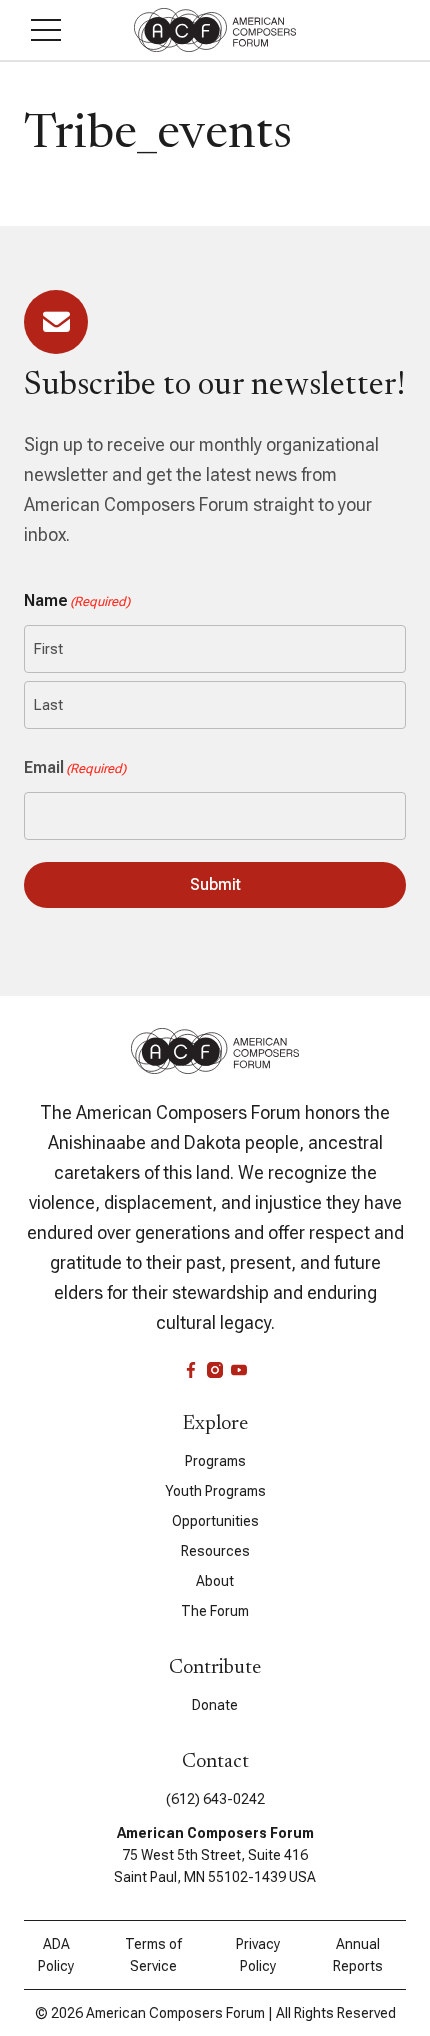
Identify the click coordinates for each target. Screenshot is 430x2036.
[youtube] (239, 1370)
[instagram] (215, 1370)
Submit (215, 884)
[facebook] (191, 1370)
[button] (46, 30)
